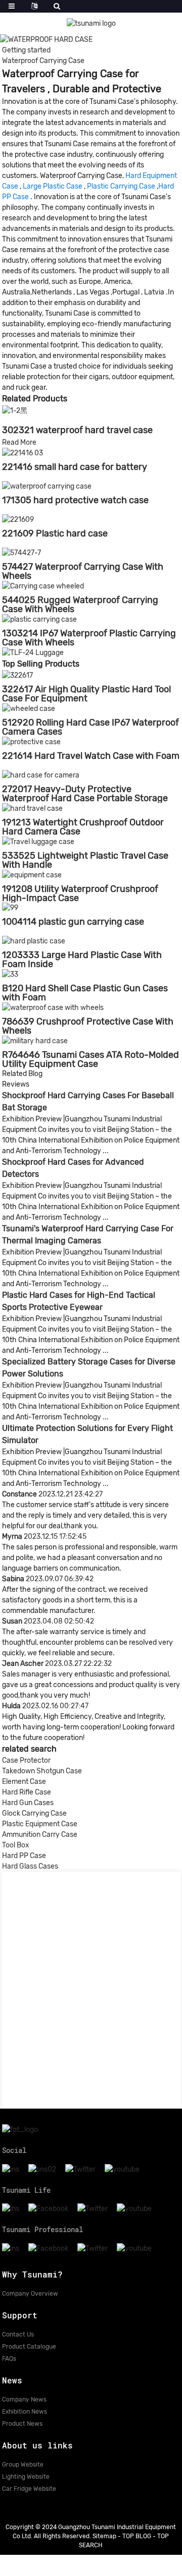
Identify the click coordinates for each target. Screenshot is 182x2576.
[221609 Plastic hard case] (18, 519)
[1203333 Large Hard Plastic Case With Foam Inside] (34, 941)
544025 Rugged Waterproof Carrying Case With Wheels (80, 605)
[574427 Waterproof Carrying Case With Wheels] (21, 552)
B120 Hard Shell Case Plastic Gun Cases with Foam (85, 993)
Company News (24, 2400)
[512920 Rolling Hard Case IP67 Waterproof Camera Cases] (29, 708)
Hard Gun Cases (28, 1803)
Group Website (23, 2465)
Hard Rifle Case (27, 1792)
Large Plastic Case (53, 186)
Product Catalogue (29, 2347)
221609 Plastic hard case (55, 533)
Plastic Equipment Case (40, 1824)
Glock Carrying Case (34, 1813)
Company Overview (30, 2294)
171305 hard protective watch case (75, 500)
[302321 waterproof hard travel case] (15, 410)
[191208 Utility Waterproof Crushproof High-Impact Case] (32, 875)
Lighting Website (26, 2477)
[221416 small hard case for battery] (22, 453)
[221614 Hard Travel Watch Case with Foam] (31, 741)
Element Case (24, 1782)
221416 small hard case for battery (75, 467)
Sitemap (104, 2536)
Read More (19, 442)
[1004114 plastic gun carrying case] (10, 908)
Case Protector (26, 1760)
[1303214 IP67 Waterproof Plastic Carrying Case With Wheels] (39, 619)
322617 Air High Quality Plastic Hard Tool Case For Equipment (86, 694)
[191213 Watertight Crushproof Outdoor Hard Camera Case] (32, 808)
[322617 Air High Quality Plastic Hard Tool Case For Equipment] (17, 675)
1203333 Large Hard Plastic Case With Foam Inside (82, 960)
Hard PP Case (24, 1856)
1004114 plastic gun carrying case (73, 922)
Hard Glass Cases (30, 1866)
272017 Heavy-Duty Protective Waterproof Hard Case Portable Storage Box (85, 798)
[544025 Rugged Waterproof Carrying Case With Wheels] (43, 586)
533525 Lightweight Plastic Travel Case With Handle (85, 860)
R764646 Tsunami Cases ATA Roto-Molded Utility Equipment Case (90, 1059)
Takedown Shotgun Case (42, 1771)
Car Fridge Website (29, 2489)
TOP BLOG (137, 2536)
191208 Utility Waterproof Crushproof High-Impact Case (80, 893)
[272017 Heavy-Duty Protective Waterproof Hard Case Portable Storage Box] (41, 775)
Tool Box (16, 1845)
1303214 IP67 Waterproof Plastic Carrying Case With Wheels (89, 638)
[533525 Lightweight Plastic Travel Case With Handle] (38, 841)
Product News (22, 2424)
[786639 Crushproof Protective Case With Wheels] (53, 1007)
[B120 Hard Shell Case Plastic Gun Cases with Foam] (10, 974)
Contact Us (18, 2334)
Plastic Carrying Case (121, 186)
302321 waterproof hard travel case (77, 430)
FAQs (9, 2359)
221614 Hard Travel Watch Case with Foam (91, 756)
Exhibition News (25, 2412)
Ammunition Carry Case (40, 1835)
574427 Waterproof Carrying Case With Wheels (83, 571)
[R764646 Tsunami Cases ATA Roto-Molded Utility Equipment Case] (35, 1040)
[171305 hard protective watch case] (47, 486)
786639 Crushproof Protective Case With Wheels (88, 1026)
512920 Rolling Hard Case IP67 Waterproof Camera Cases (90, 727)
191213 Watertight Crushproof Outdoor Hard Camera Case (83, 827)
